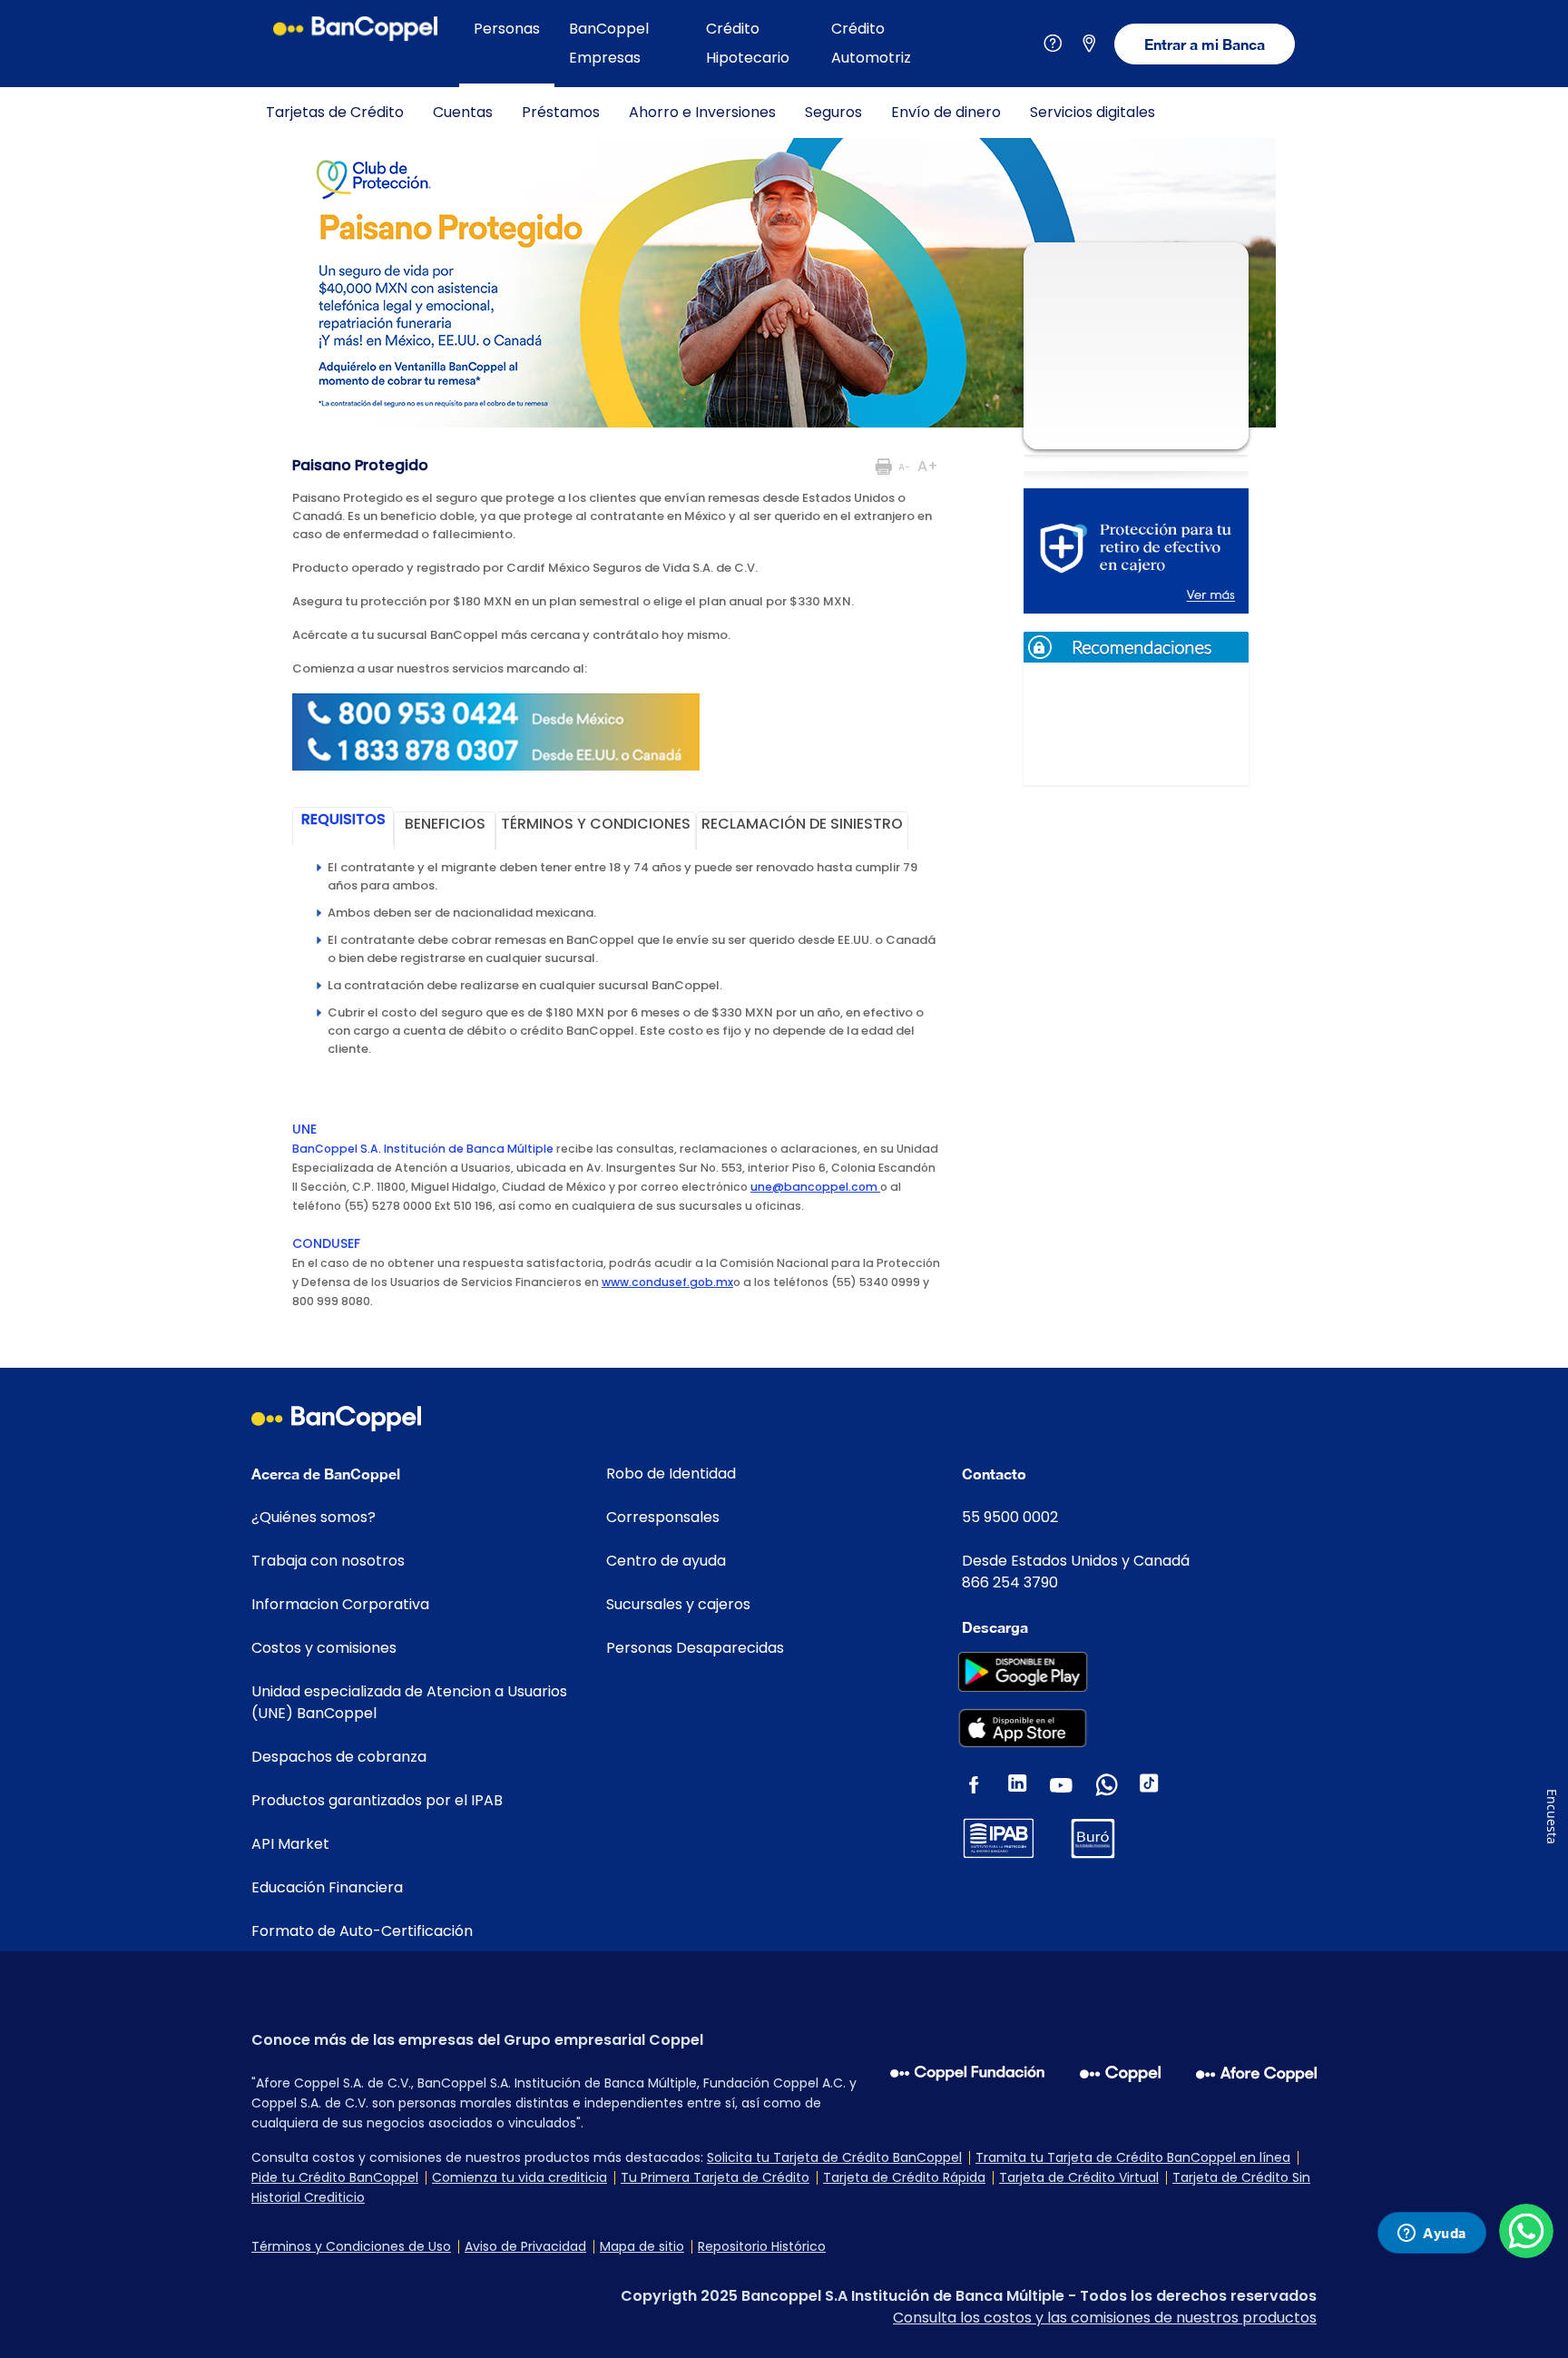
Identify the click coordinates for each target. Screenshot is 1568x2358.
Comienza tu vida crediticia (519, 2177)
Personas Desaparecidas (695, 1648)
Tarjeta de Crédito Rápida (904, 2177)
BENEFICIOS (445, 824)
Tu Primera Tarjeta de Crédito (715, 2177)
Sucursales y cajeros (678, 1604)
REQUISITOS (343, 819)
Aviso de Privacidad (525, 2246)
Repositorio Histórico (762, 2246)
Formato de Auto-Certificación (362, 1931)
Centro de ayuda (666, 1561)
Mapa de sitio (642, 2246)
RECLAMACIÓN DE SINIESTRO (802, 824)
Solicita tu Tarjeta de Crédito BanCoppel (834, 2157)
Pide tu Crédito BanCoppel (335, 2177)
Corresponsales (663, 1517)
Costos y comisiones (324, 1648)
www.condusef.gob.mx (667, 1282)
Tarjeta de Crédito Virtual (1079, 2177)
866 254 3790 (1010, 1582)
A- (904, 467)
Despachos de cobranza (339, 1757)
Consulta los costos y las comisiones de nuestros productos (1105, 2318)
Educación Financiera (327, 1887)
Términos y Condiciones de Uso (351, 2246)
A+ (928, 466)
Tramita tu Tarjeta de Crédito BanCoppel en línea (1133, 2157)
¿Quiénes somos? (314, 1517)
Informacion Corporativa (340, 1604)
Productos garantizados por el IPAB (377, 1800)
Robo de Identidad (671, 1474)
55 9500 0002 (1010, 1517)
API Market (290, 1844)
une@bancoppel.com (815, 1187)
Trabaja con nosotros (328, 1561)
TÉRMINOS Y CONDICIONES (596, 824)
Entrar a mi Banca (1205, 44)
